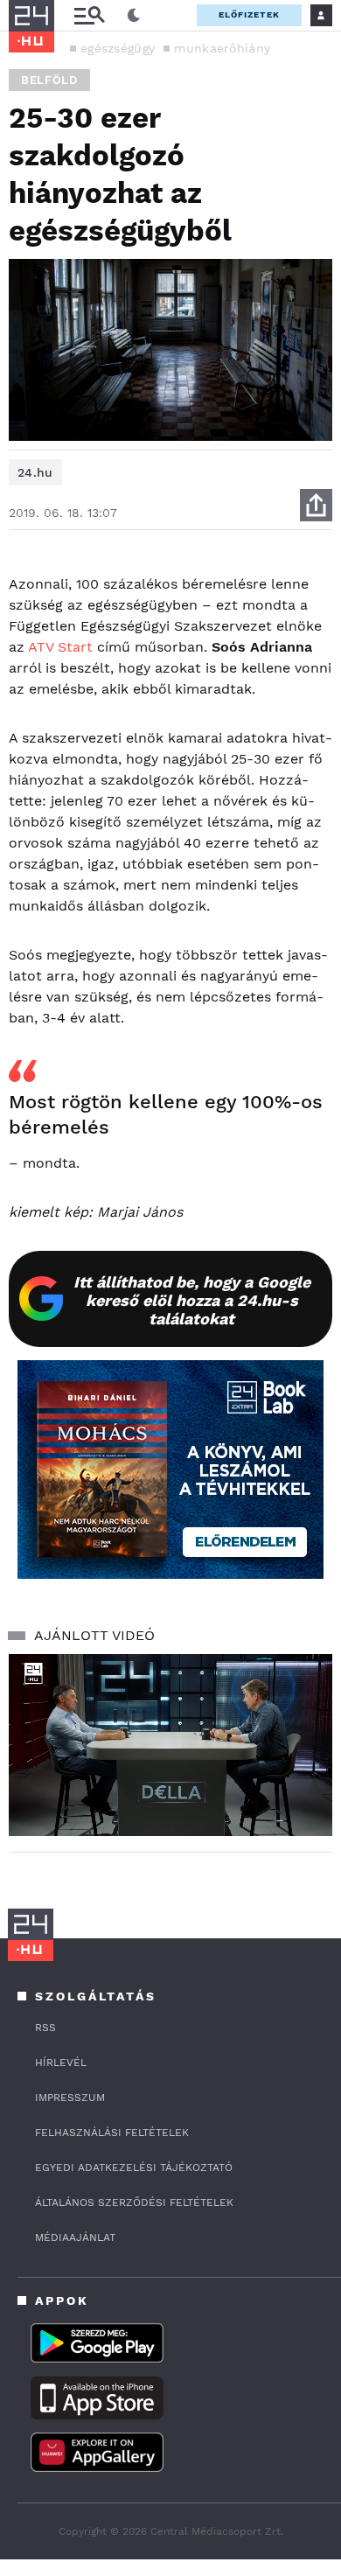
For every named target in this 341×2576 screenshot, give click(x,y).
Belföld (49, 80)
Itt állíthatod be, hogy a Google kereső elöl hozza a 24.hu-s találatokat (192, 1300)
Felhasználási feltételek (112, 2133)
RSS (45, 2028)
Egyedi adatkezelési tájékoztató (134, 2168)
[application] (170, 1745)
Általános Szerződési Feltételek (134, 2203)
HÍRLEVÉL (61, 2063)
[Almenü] (89, 15)
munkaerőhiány (222, 48)
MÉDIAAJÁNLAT (75, 2237)
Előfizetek (249, 14)
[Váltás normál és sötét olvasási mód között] (134, 16)
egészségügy (118, 48)
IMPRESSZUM (70, 2098)
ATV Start (60, 647)
